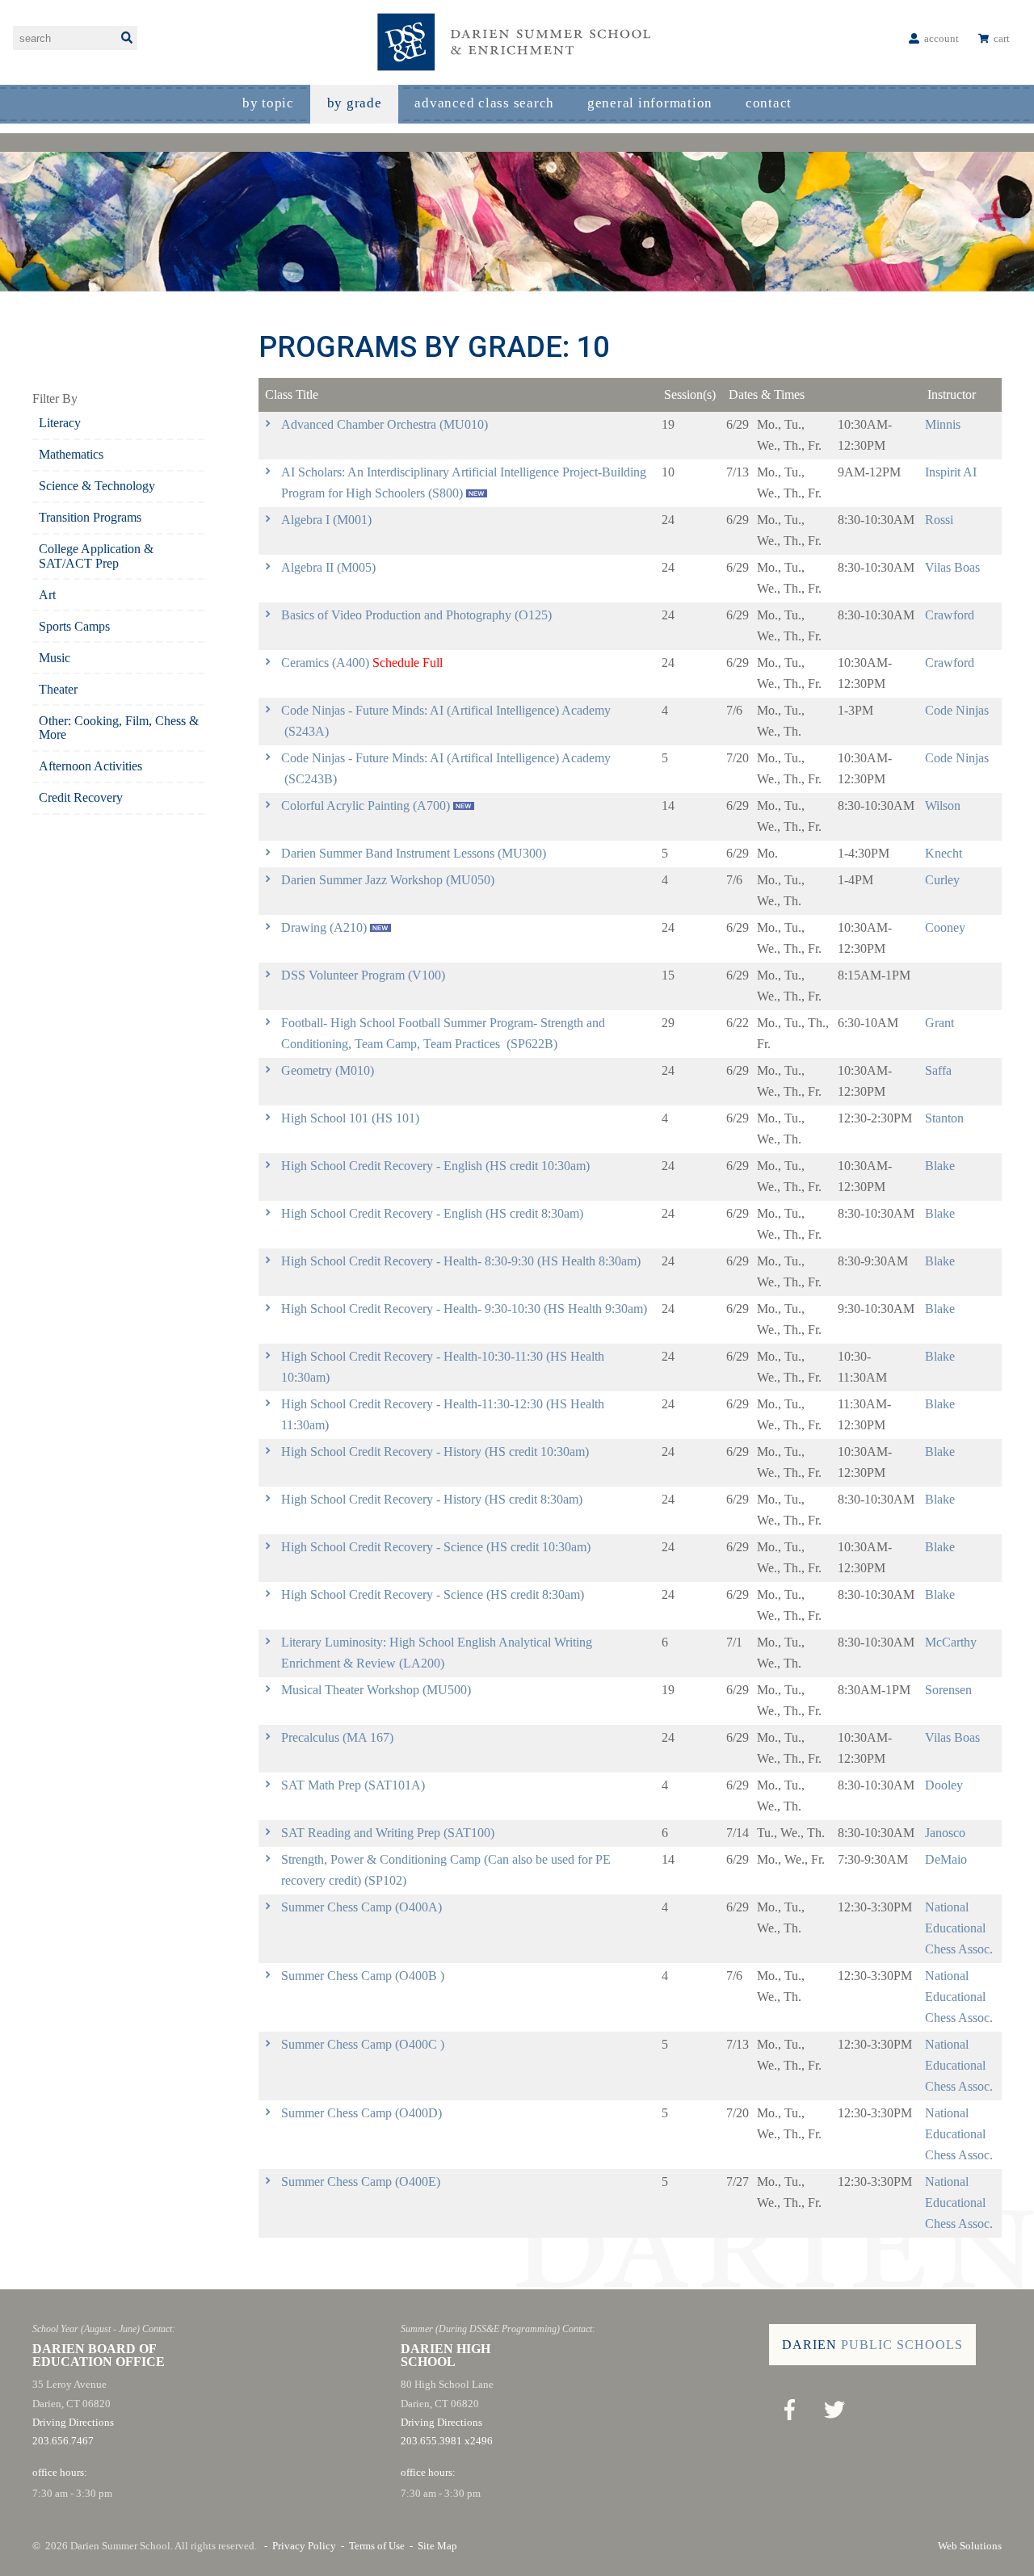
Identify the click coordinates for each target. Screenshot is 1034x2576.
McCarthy (951, 1642)
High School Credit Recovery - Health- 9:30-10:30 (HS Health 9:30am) (464, 1309)
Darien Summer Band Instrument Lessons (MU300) (414, 853)
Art (47, 595)
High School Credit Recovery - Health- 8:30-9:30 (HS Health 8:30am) (461, 1261)
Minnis (943, 424)
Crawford (950, 615)
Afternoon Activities (90, 766)
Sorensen (948, 1690)
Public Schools (872, 2345)
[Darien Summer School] (517, 42)
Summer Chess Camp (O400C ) (363, 2044)
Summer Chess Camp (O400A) (361, 1907)
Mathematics (71, 454)
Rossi (939, 520)
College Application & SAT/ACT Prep (96, 556)
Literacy (60, 423)
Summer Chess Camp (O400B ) (363, 1976)
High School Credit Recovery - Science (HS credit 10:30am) (436, 1547)
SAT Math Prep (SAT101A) (353, 1785)
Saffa (938, 1070)
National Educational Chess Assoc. (959, 1928)
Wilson (943, 806)
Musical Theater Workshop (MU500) (376, 1690)
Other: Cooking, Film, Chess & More (119, 728)
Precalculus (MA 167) (337, 1737)
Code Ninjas (957, 710)
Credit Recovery (81, 797)
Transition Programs (90, 517)
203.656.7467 (63, 2441)
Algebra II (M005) (328, 567)
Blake (940, 1166)
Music (55, 658)
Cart (1002, 38)
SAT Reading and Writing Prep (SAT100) (388, 1833)
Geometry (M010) (328, 1070)
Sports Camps (74, 626)
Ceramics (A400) (325, 663)
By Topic (268, 103)
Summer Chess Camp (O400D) (361, 2113)
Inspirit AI (951, 472)
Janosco (945, 1833)
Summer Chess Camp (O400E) (361, 2182)
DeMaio (946, 1859)
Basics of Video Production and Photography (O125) (416, 615)
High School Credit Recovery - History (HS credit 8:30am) (432, 1499)
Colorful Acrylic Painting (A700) (366, 806)
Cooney (945, 927)
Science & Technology (97, 486)
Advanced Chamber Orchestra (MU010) (385, 424)
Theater (58, 689)
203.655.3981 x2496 (447, 2441)
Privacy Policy (304, 2546)
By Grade (355, 103)
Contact (769, 103)
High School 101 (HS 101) (350, 1118)
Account (942, 38)
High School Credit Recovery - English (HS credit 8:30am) (432, 1213)
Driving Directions (73, 2422)
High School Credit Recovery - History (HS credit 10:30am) (435, 1452)
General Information (650, 103)
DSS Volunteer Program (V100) (363, 975)
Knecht (944, 853)
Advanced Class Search (484, 103)
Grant (939, 1023)
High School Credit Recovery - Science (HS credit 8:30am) (433, 1594)
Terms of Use (377, 2546)
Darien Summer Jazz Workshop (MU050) (388, 880)
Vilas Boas (952, 567)
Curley (942, 880)
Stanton (944, 1118)
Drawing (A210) (324, 927)
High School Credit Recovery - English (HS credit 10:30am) (435, 1166)
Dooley (944, 1785)
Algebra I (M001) (326, 520)
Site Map (437, 2546)
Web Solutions (970, 2546)
